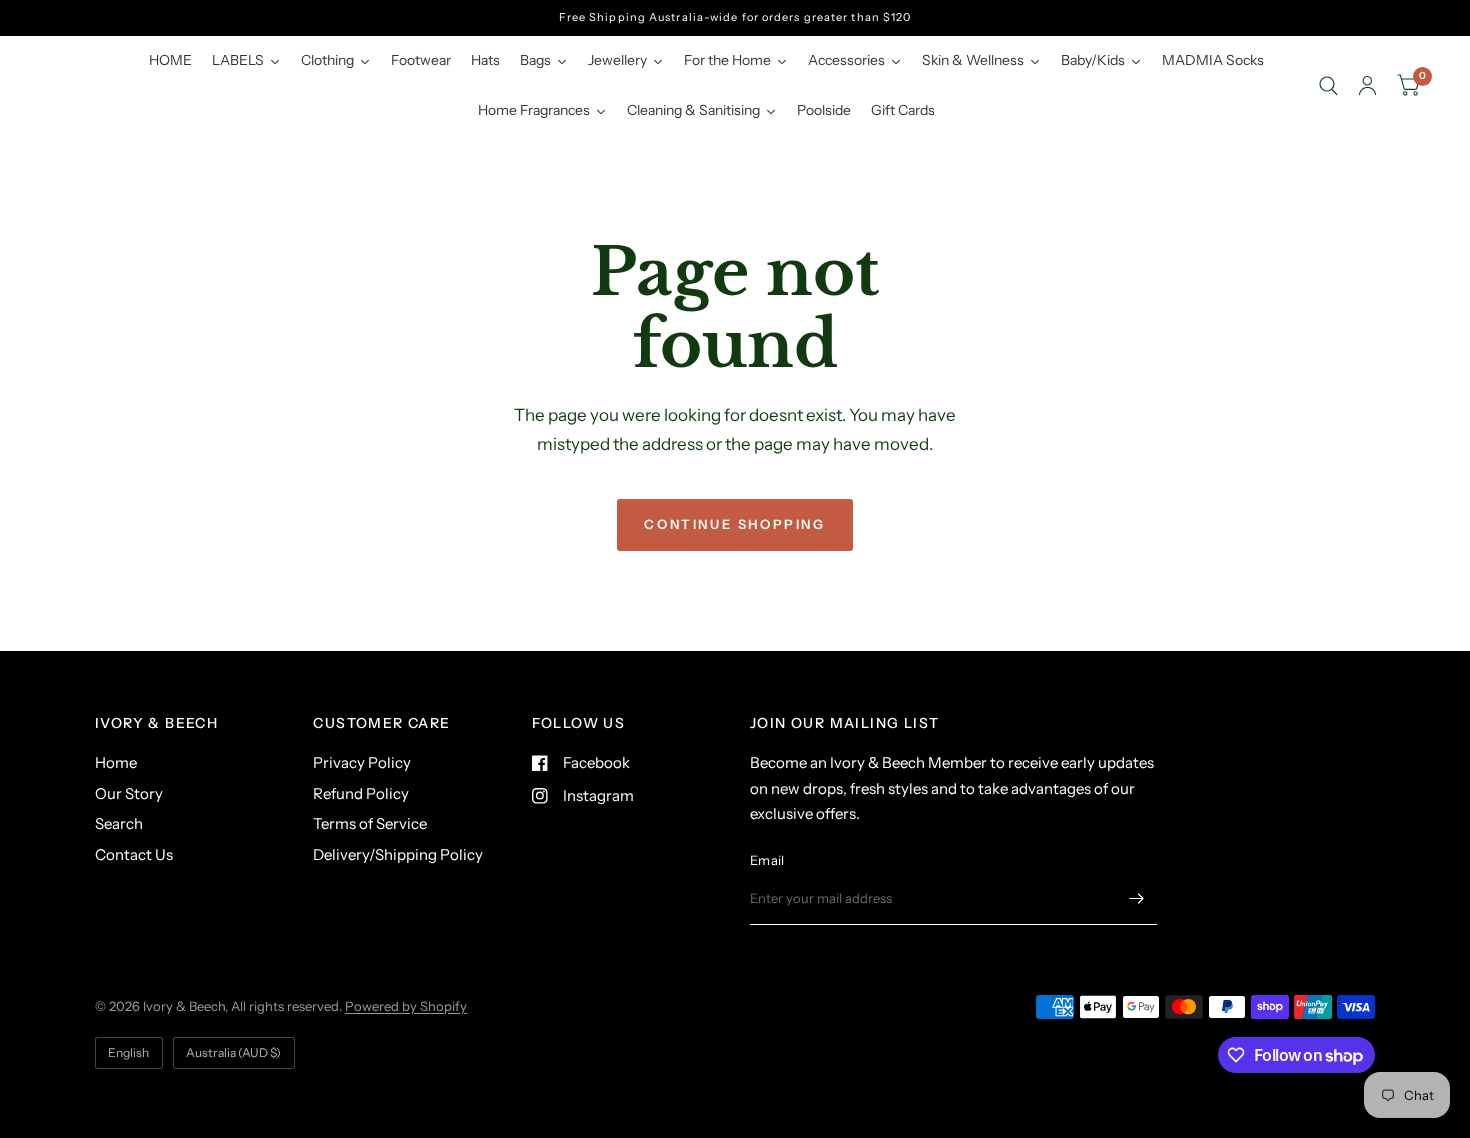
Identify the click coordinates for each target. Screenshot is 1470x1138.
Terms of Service (370, 823)
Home (116, 762)
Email (767, 860)
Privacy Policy (362, 762)
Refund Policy (361, 793)
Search (119, 823)
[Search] (1328, 86)
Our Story (129, 793)
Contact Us (134, 854)
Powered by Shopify (406, 1006)
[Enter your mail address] (1137, 899)
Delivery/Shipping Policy (398, 854)
